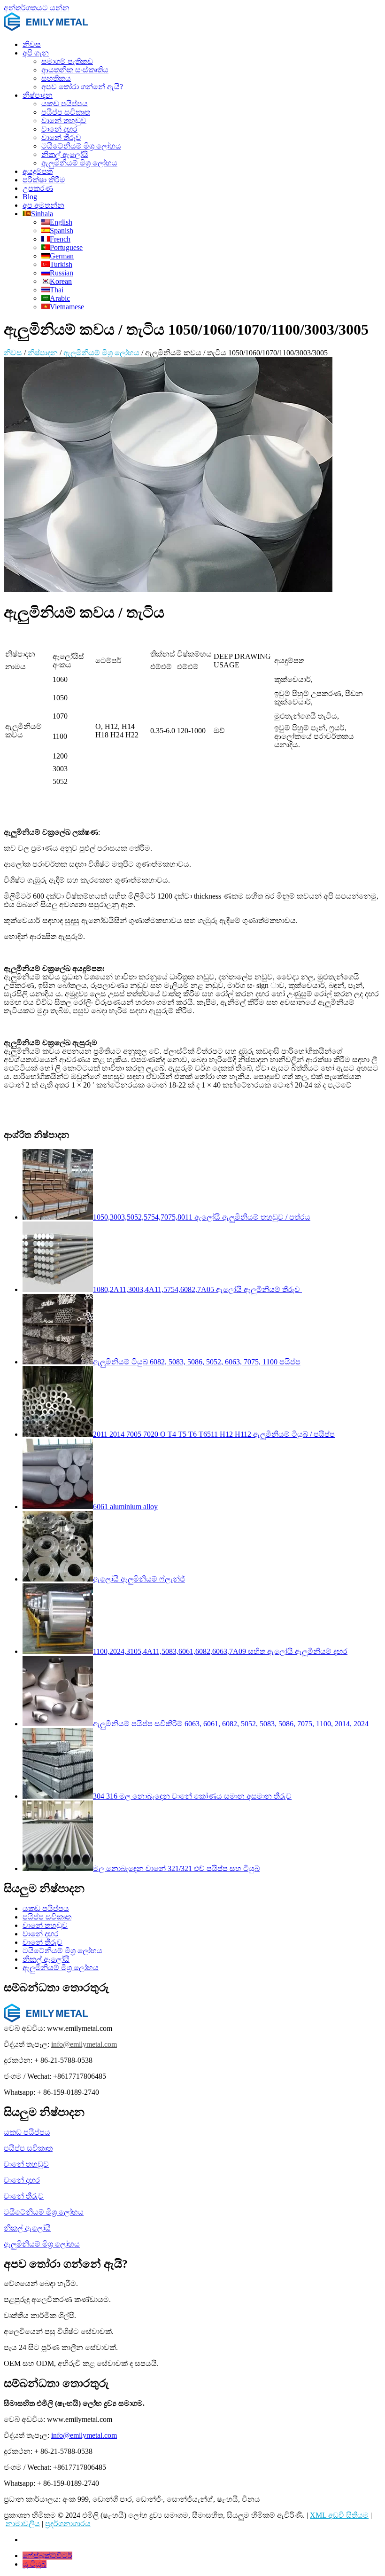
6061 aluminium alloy (125, 1507)
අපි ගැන (36, 53)
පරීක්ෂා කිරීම (44, 180)
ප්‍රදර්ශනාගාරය (68, 2524)
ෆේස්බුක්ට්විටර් (47, 2556)
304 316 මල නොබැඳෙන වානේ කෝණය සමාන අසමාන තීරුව (192, 1796)
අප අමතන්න (43, 205)
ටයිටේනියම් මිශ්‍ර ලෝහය (81, 146)
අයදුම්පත (38, 171)
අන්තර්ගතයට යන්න (37, 8)
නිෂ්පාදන (38, 95)
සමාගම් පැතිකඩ (67, 61)
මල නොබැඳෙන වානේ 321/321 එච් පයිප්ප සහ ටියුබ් (176, 1868)
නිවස (32, 44)
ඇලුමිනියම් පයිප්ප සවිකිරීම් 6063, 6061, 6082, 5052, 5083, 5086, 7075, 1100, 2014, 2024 (231, 1724)
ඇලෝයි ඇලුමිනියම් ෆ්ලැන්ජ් (139, 1579)
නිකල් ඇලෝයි (65, 154)
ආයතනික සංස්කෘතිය (75, 70)
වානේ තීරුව (61, 137)
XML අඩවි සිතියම (339, 2515)
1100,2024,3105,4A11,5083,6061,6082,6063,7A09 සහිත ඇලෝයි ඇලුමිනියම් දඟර (220, 1651)
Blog (30, 197)
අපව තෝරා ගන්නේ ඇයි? (82, 87)
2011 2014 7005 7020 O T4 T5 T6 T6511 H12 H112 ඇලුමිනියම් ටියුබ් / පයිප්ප (214, 1434)
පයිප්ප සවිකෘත (66, 112)
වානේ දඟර (59, 129)
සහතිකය (56, 78)
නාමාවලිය (23, 2524)
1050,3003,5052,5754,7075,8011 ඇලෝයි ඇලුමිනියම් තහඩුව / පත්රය (202, 1217)
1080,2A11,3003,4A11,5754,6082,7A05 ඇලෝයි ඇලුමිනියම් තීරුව (197, 1289)
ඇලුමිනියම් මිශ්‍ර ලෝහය (79, 163)
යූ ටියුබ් (35, 2564)
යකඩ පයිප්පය (65, 104)
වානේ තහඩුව (64, 121)
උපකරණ (38, 188)
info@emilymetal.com (84, 2044)
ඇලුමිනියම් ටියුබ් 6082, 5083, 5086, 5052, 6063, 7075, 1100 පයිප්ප (197, 1362)
